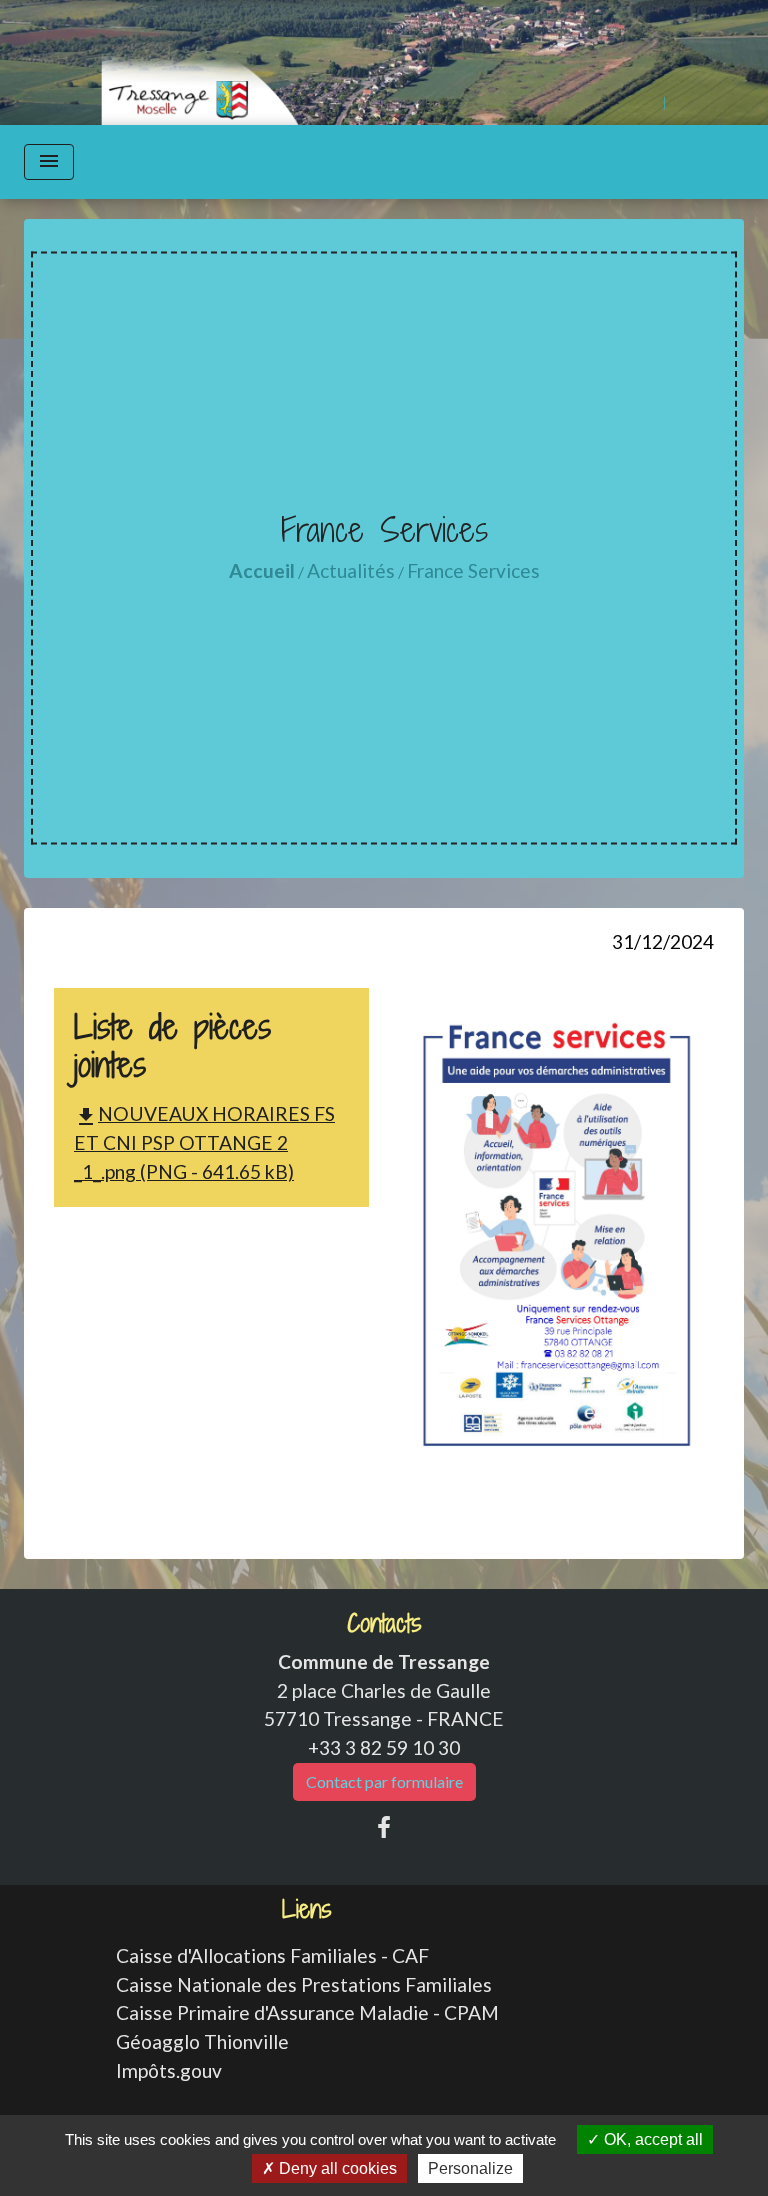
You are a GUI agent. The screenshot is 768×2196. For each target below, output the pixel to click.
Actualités (351, 570)
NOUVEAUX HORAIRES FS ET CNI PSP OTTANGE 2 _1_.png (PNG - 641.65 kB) (204, 1142)
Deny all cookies (336, 2168)
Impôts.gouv (169, 2070)
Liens (307, 1909)
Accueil (262, 570)
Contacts (384, 1623)
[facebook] (384, 1827)
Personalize (470, 2168)
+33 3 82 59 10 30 (384, 1747)
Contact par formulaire (384, 1781)
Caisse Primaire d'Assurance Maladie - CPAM (307, 2012)
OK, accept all (651, 2139)
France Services (473, 570)
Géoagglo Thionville (202, 2041)
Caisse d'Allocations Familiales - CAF (272, 1955)
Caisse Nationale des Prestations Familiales (304, 1984)
